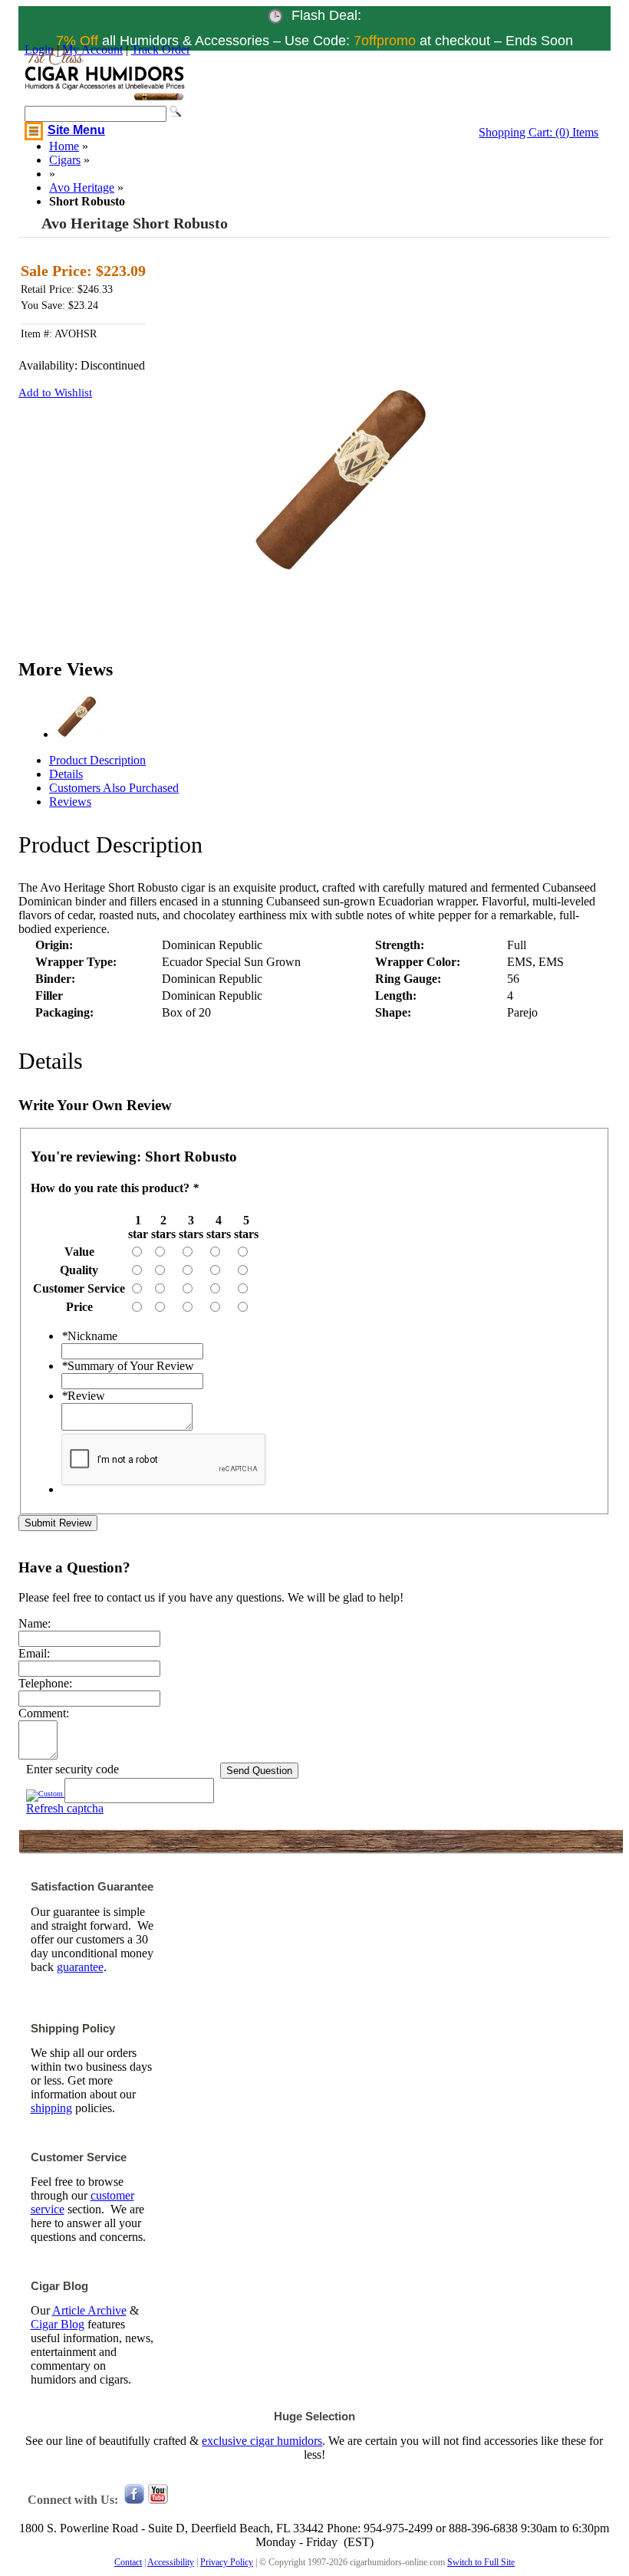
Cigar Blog (58, 2324)
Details (66, 774)
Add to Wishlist (55, 393)
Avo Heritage (82, 187)
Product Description (97, 760)
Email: (34, 1653)
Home (64, 146)
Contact (128, 2562)
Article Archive (89, 2310)
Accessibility (171, 2562)
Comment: (44, 1713)
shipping (51, 2108)
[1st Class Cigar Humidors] (105, 98)
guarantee (80, 1967)
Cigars (65, 160)
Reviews (70, 802)
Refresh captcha (65, 1808)
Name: (35, 1623)
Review (83, 1396)
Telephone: (45, 1683)
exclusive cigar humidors (262, 2441)
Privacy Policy (227, 2562)
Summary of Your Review (128, 1366)
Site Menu (76, 130)
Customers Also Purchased (114, 788)
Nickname (89, 1336)
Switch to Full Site (481, 2562)
